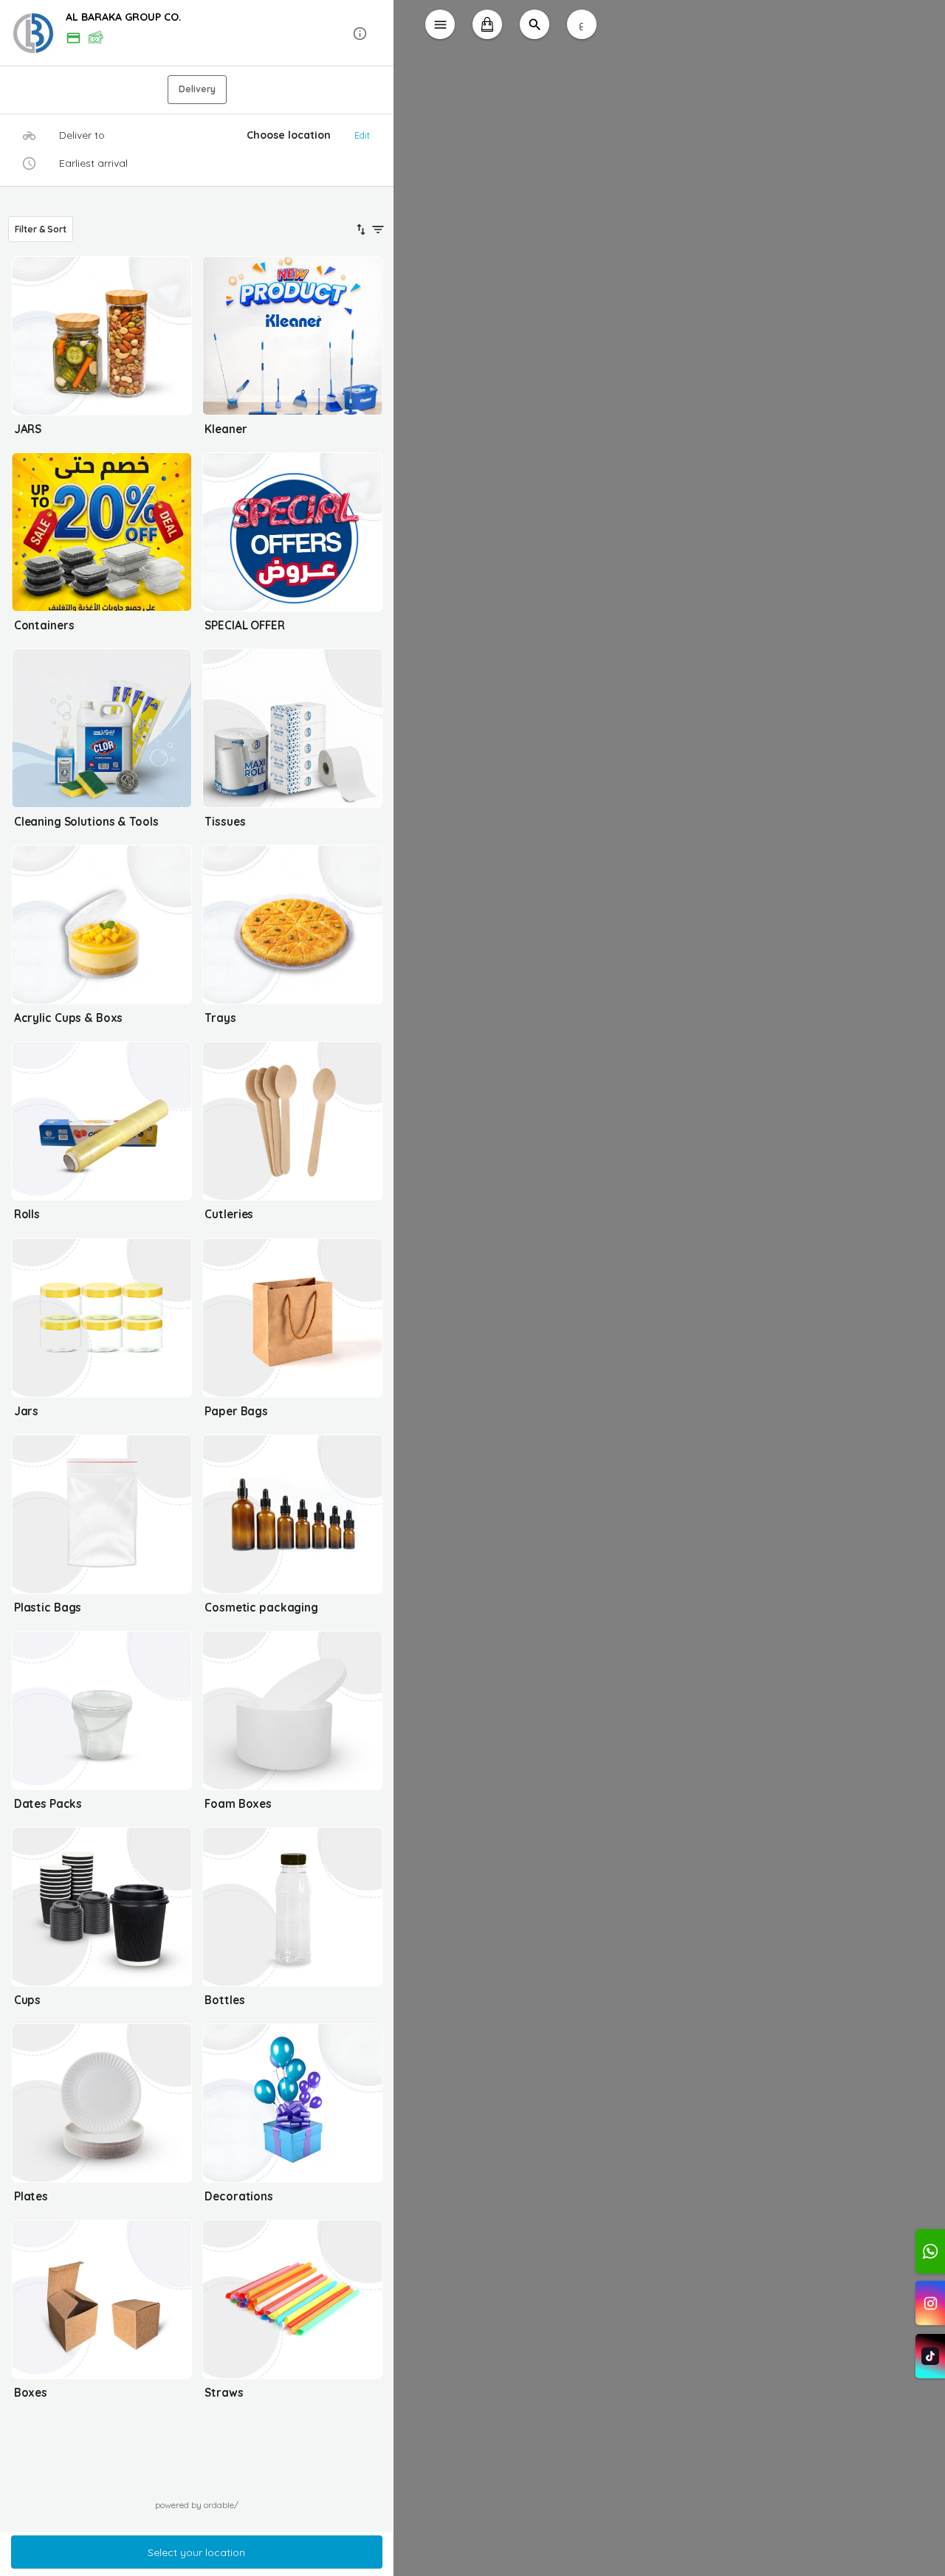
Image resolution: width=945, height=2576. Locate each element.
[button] (197, 34)
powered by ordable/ (197, 2505)
